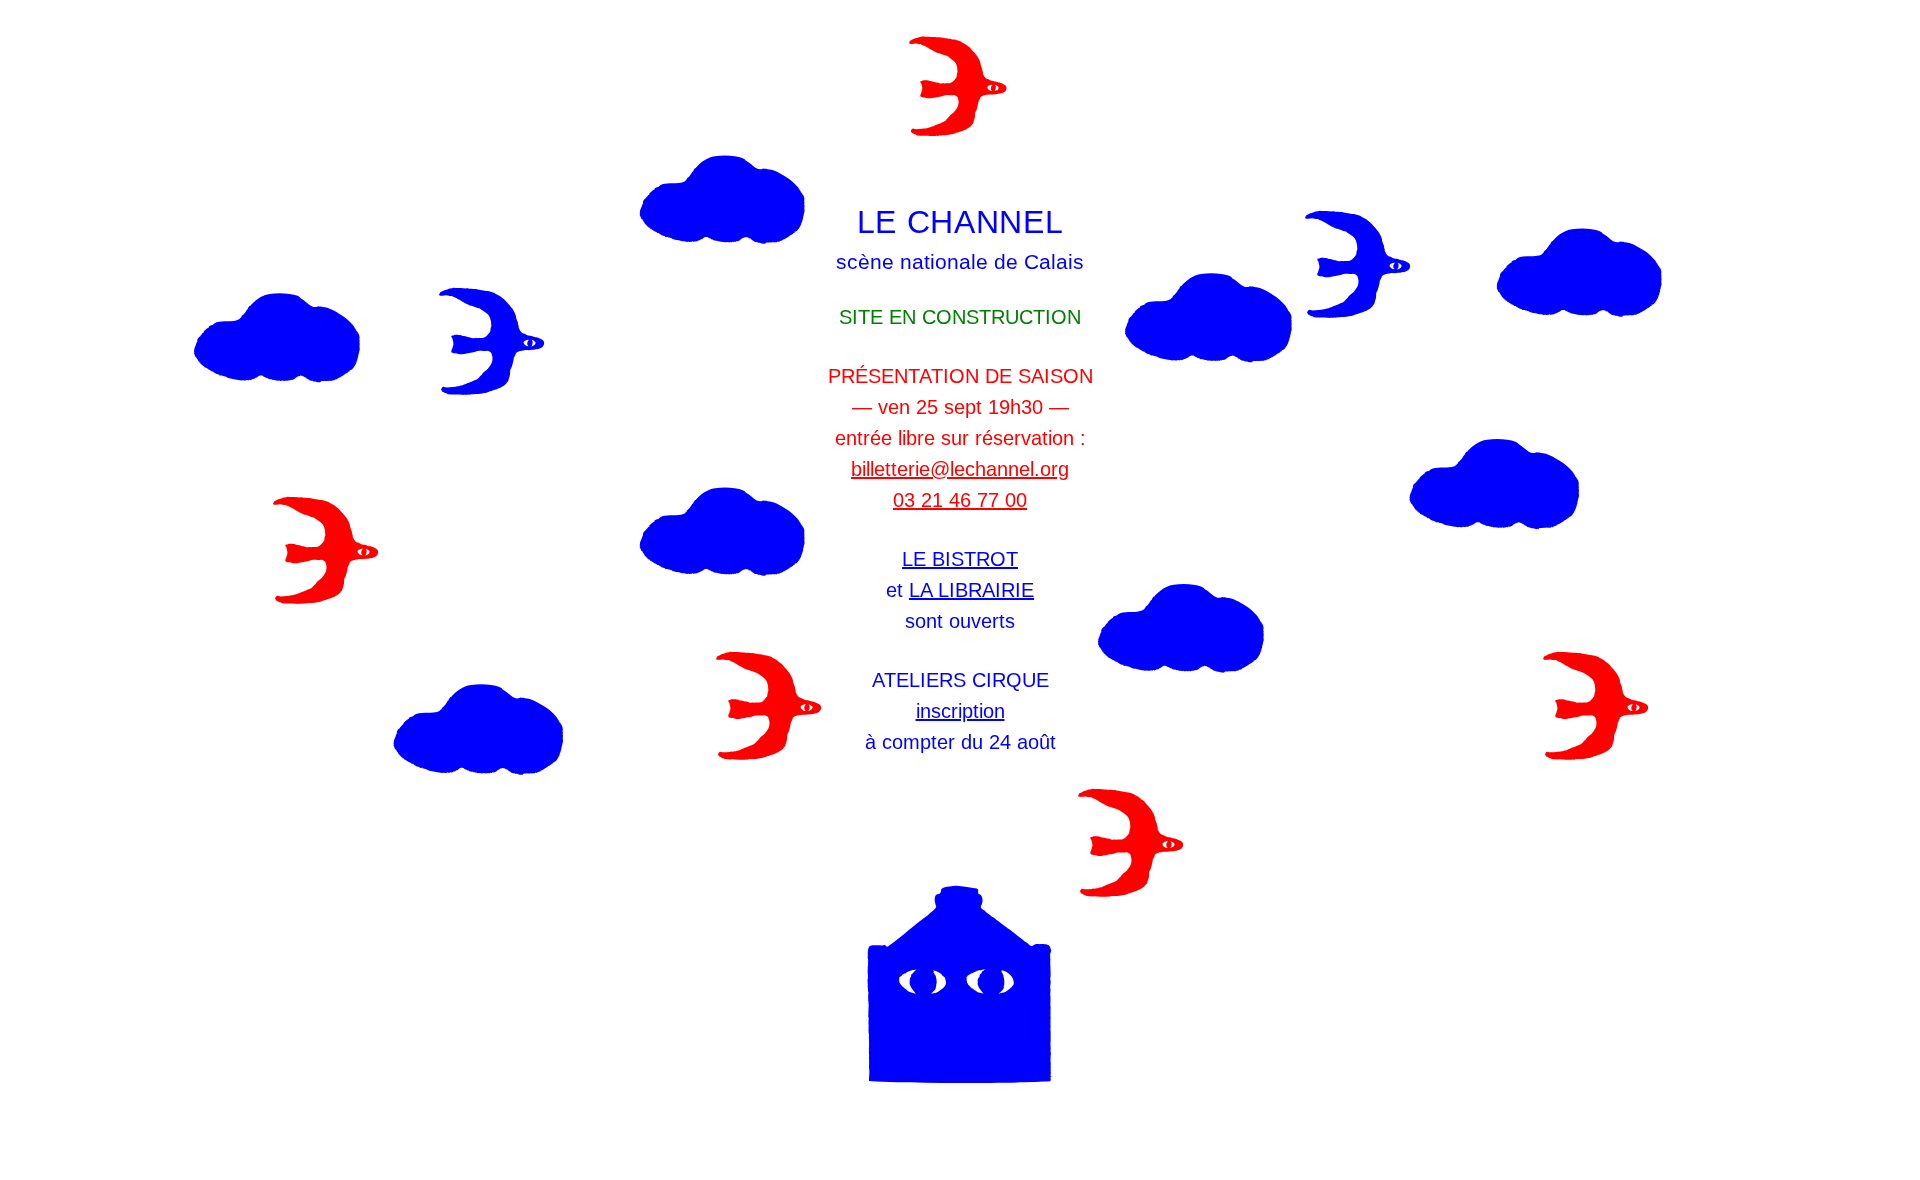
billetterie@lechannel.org (960, 469)
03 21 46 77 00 (960, 500)
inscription (960, 711)
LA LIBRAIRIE (971, 590)
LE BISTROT (960, 559)
